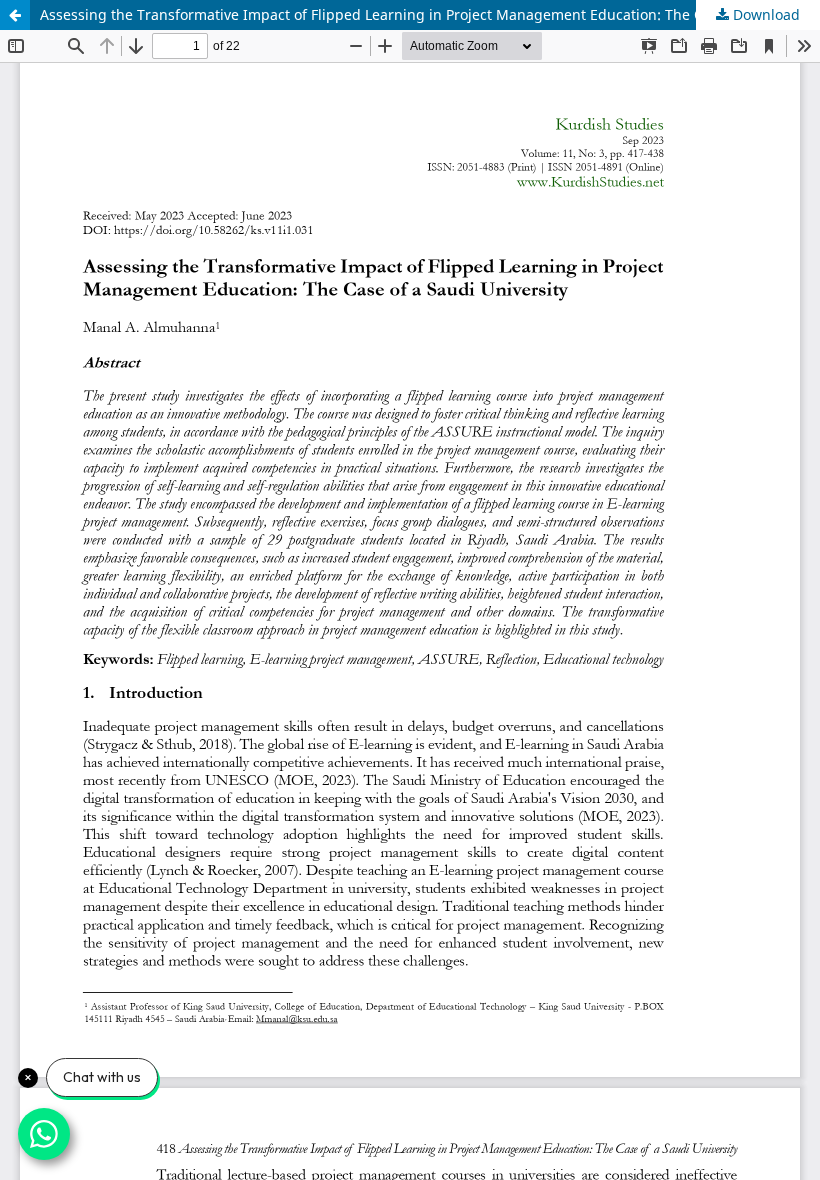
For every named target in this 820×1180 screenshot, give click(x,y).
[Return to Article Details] (15, 15)
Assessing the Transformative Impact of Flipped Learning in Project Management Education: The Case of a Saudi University (430, 14)
